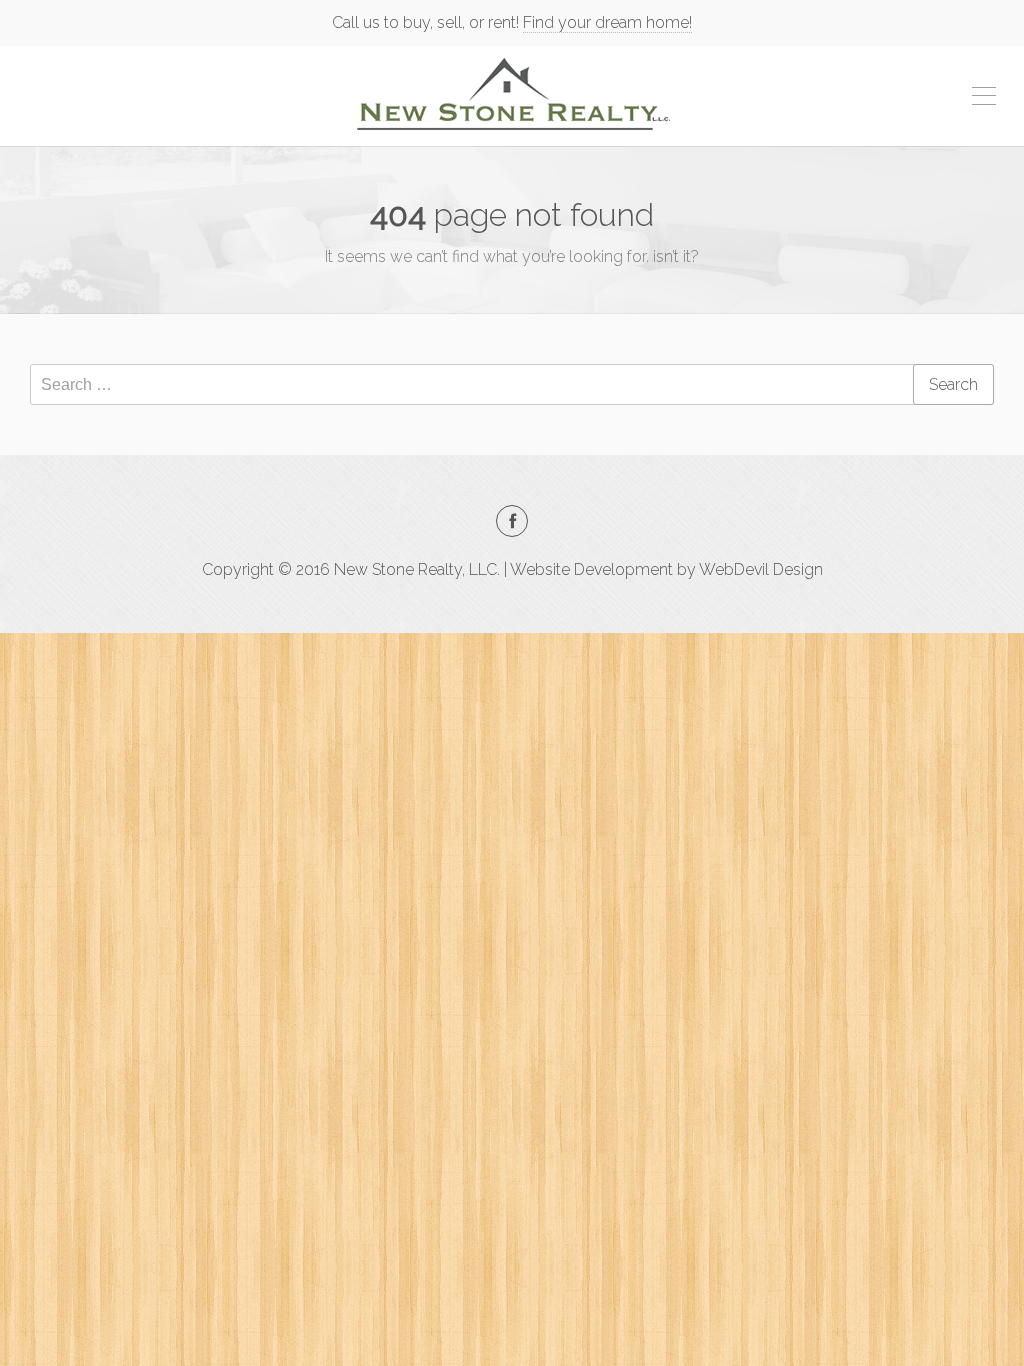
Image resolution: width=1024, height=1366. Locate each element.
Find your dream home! (607, 22)
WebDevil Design (761, 569)
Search (953, 384)
